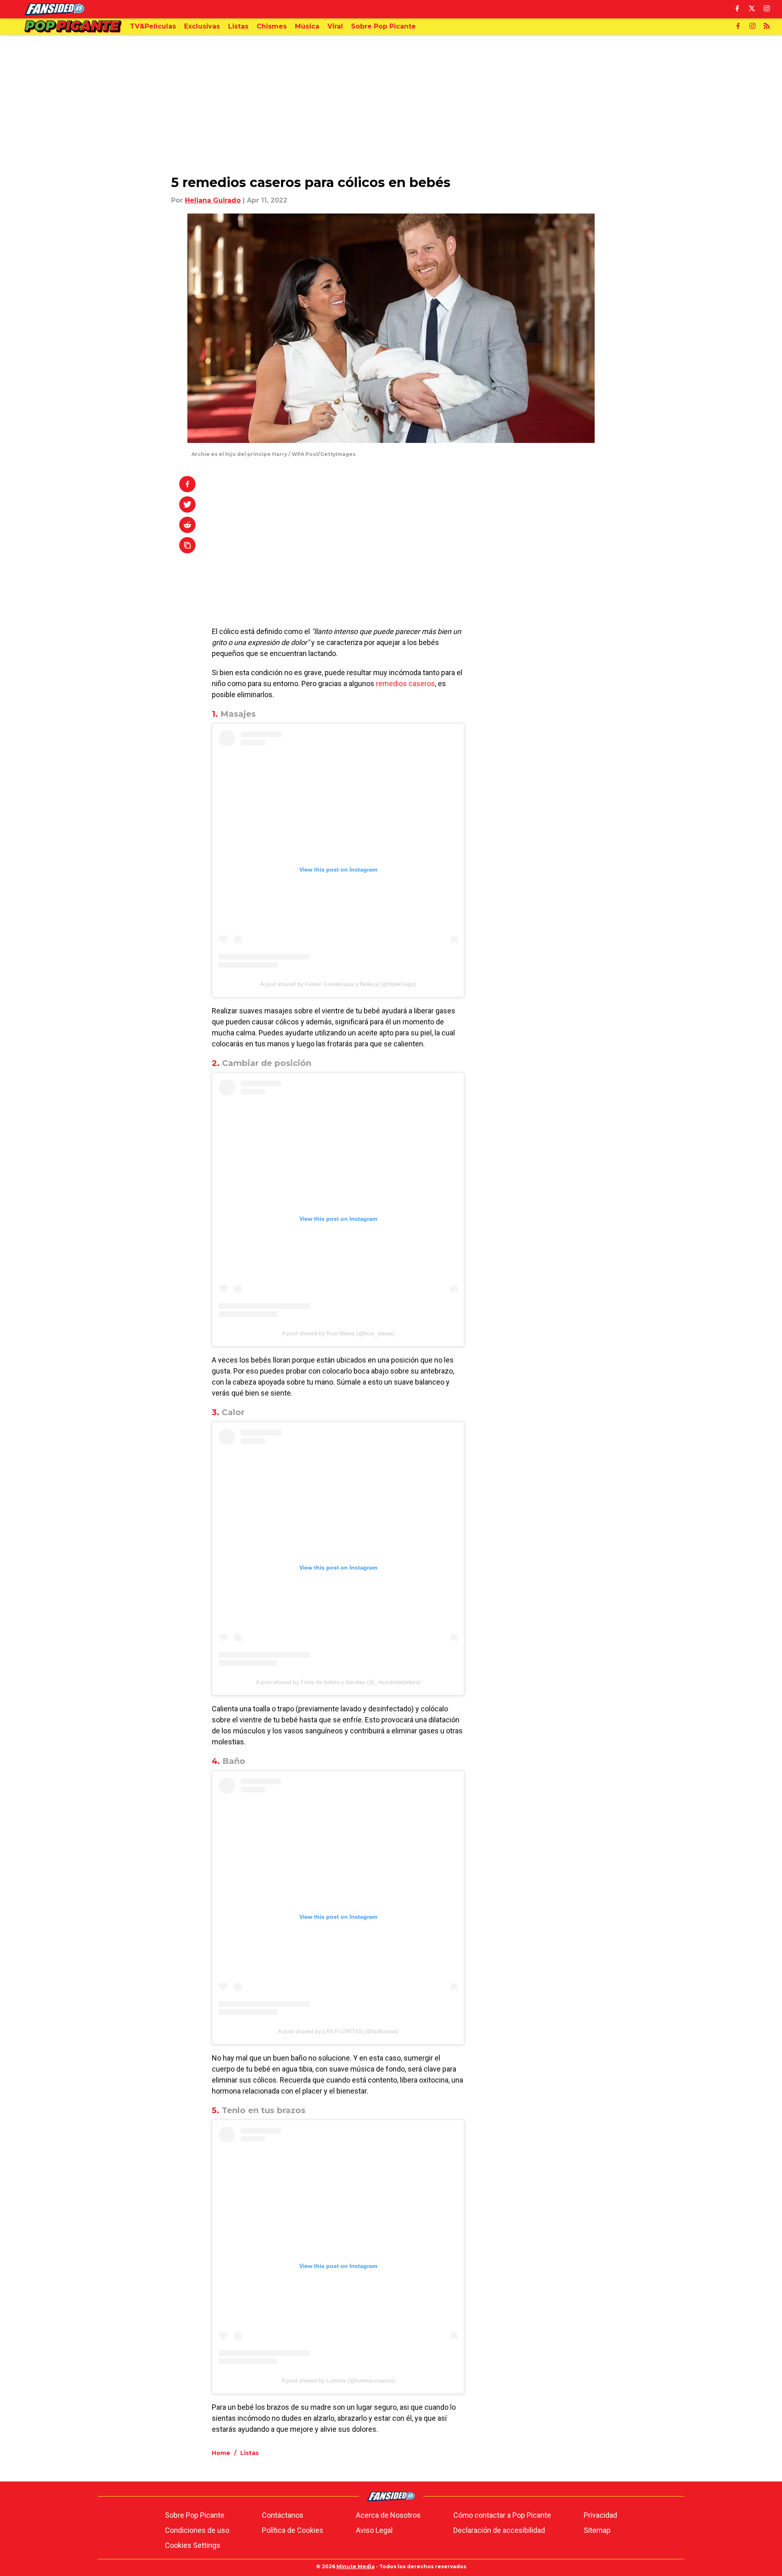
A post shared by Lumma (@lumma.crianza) (338, 2380)
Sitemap (597, 2530)
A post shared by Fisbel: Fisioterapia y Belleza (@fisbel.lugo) (338, 984)
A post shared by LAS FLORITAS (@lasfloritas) (338, 2031)
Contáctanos (283, 2515)
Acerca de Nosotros (388, 2515)
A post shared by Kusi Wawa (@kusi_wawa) (338, 1333)
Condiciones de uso (197, 2530)
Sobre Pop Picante (195, 2515)
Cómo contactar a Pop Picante (502, 2515)
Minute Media (356, 2566)
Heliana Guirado (213, 200)
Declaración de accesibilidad (499, 2530)
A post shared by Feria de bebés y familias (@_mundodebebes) (338, 1682)
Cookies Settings (193, 2545)
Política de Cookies (293, 2530)
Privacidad (600, 2515)
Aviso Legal (374, 2530)
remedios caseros (405, 684)
